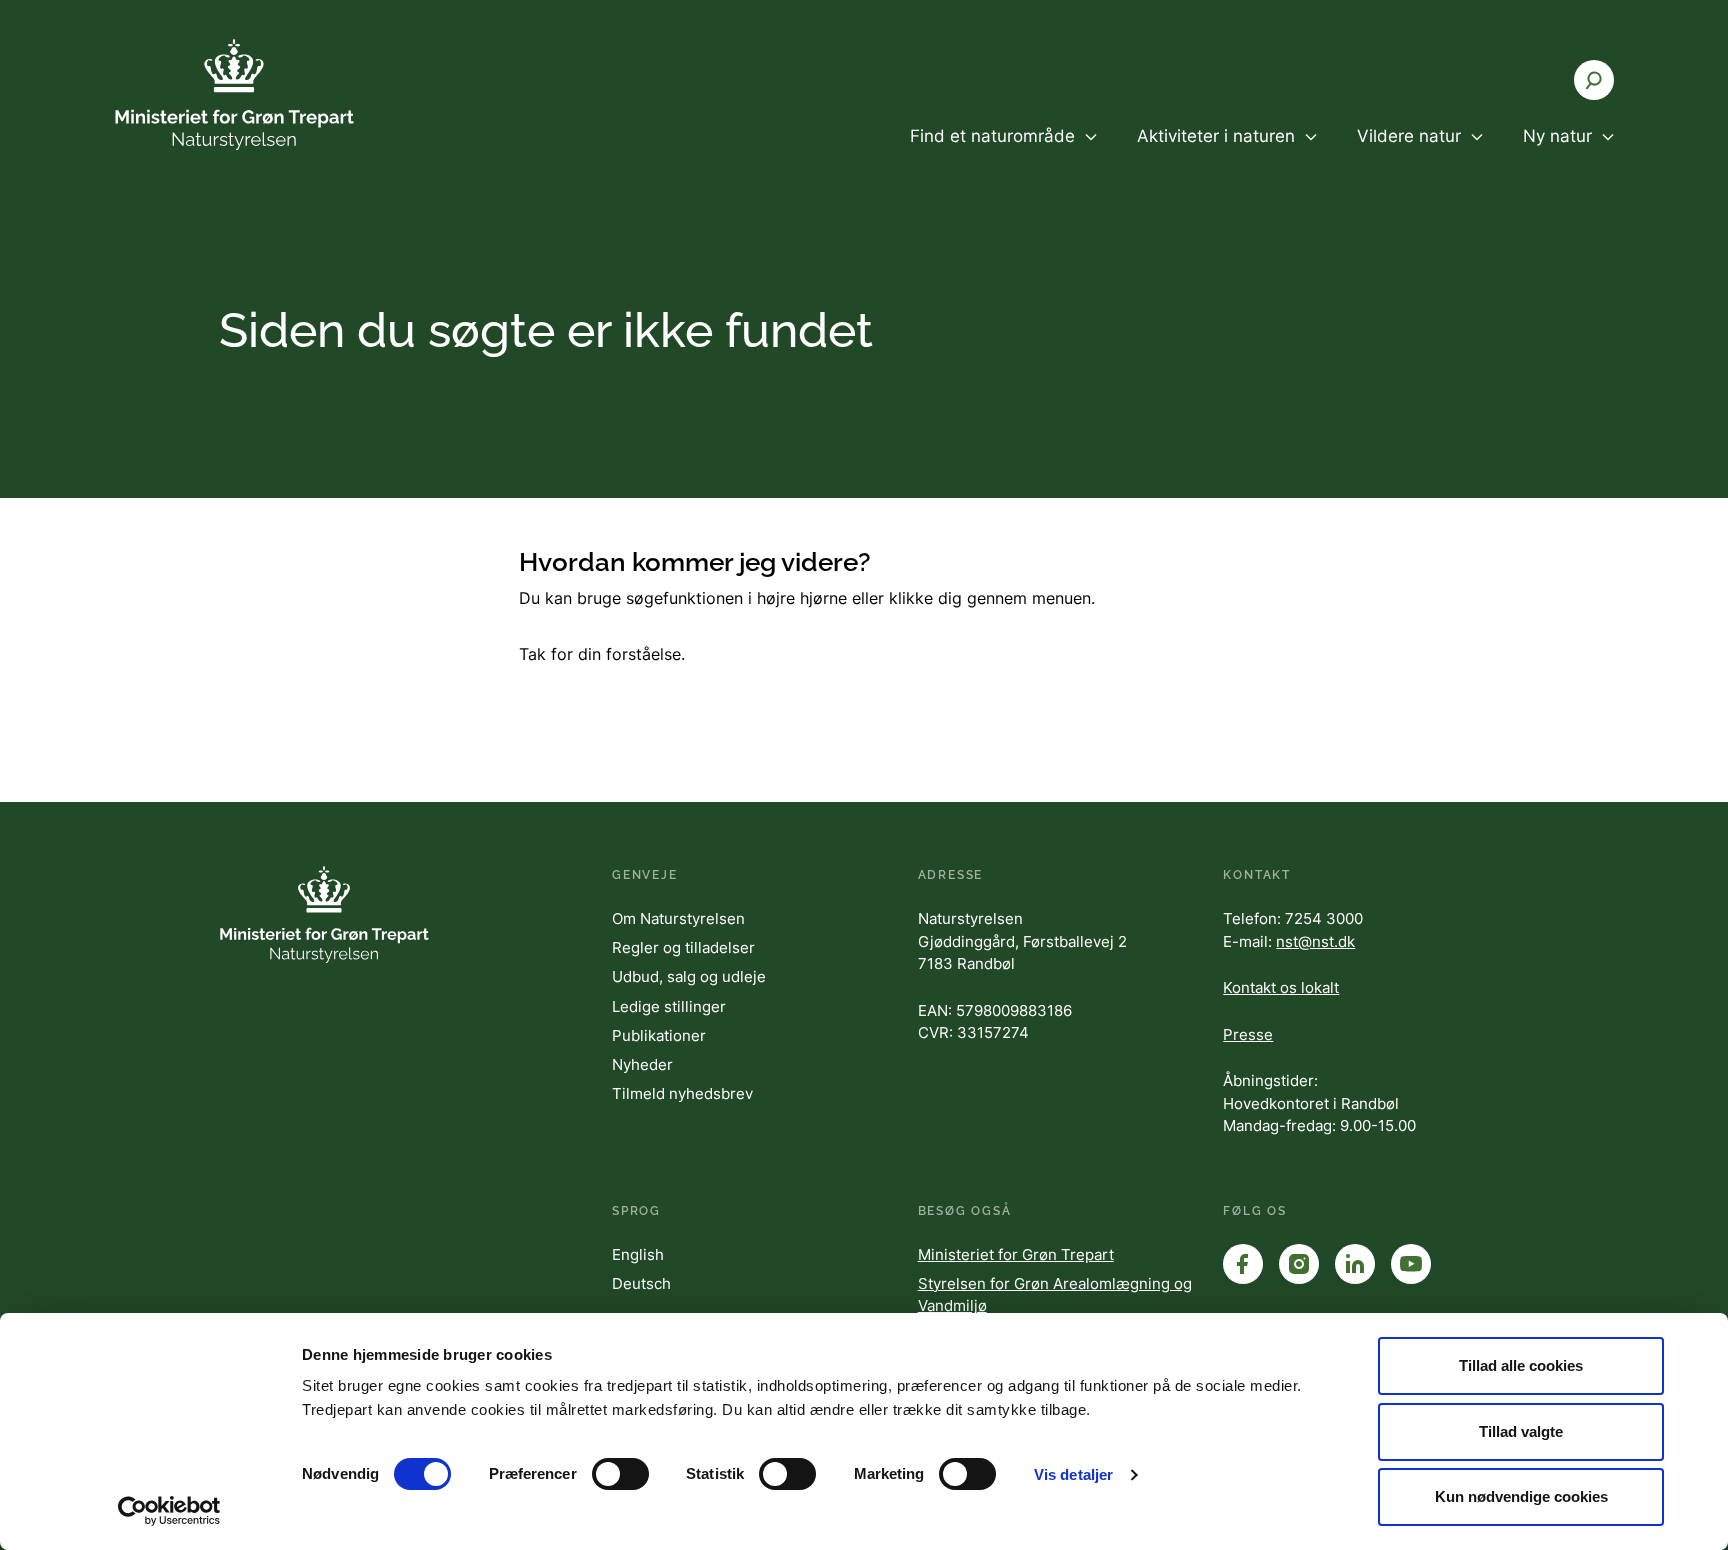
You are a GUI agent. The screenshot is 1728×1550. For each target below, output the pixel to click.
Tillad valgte (1521, 1431)
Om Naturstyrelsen (678, 918)
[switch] (620, 1474)
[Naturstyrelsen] (234, 94)
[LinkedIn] (1355, 1264)
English (638, 1254)
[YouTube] (1411, 1264)
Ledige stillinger (669, 1006)
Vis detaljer (1073, 1474)
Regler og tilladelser (683, 947)
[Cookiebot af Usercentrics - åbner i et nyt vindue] (169, 1511)
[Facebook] (1243, 1264)
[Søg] (1594, 80)
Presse (1248, 1034)
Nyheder (642, 1064)
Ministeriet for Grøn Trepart (1016, 1254)
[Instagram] (1299, 1264)
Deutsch (641, 1283)
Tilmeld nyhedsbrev (682, 1093)
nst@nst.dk (1315, 941)
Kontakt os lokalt (1281, 987)
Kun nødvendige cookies (1521, 1496)
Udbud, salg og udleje (689, 976)
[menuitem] (1003, 153)
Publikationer (659, 1035)
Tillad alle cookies (1521, 1365)
